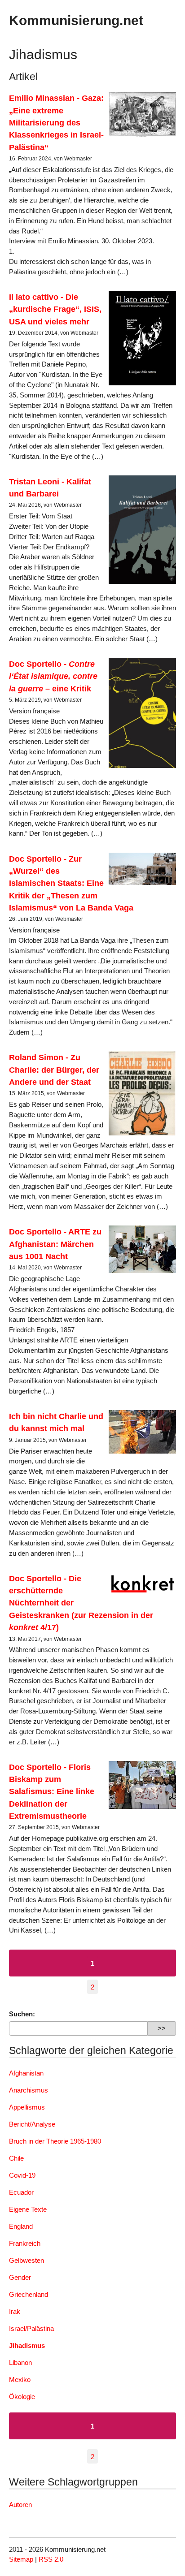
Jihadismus (27, 2345)
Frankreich (25, 2243)
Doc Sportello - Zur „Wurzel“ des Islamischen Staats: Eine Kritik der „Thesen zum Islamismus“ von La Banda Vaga (71, 883)
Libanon (20, 2362)
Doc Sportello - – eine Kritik (53, 676)
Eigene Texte (28, 2209)
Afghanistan (26, 2073)
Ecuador (21, 2192)
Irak (15, 2311)
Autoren (20, 2505)
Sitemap (21, 2559)
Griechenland (29, 2294)
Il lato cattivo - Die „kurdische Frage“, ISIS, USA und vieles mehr (55, 309)
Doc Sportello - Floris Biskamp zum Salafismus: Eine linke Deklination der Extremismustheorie (52, 1791)
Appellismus (27, 2107)
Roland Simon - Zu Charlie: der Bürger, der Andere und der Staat (54, 1070)
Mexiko (20, 2380)
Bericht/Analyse (32, 2124)
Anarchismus (29, 2090)
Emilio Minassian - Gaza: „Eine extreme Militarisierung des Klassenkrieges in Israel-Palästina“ (56, 122)
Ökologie (22, 2397)
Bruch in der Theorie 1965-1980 (55, 2141)
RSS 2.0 (51, 2559)
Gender (20, 2277)
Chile (16, 2158)
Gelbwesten (26, 2260)
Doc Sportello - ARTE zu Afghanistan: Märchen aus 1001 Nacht (55, 1244)
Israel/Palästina (31, 2328)
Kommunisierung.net (76, 20)
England (21, 2226)
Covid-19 (22, 2175)
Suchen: (22, 2014)
